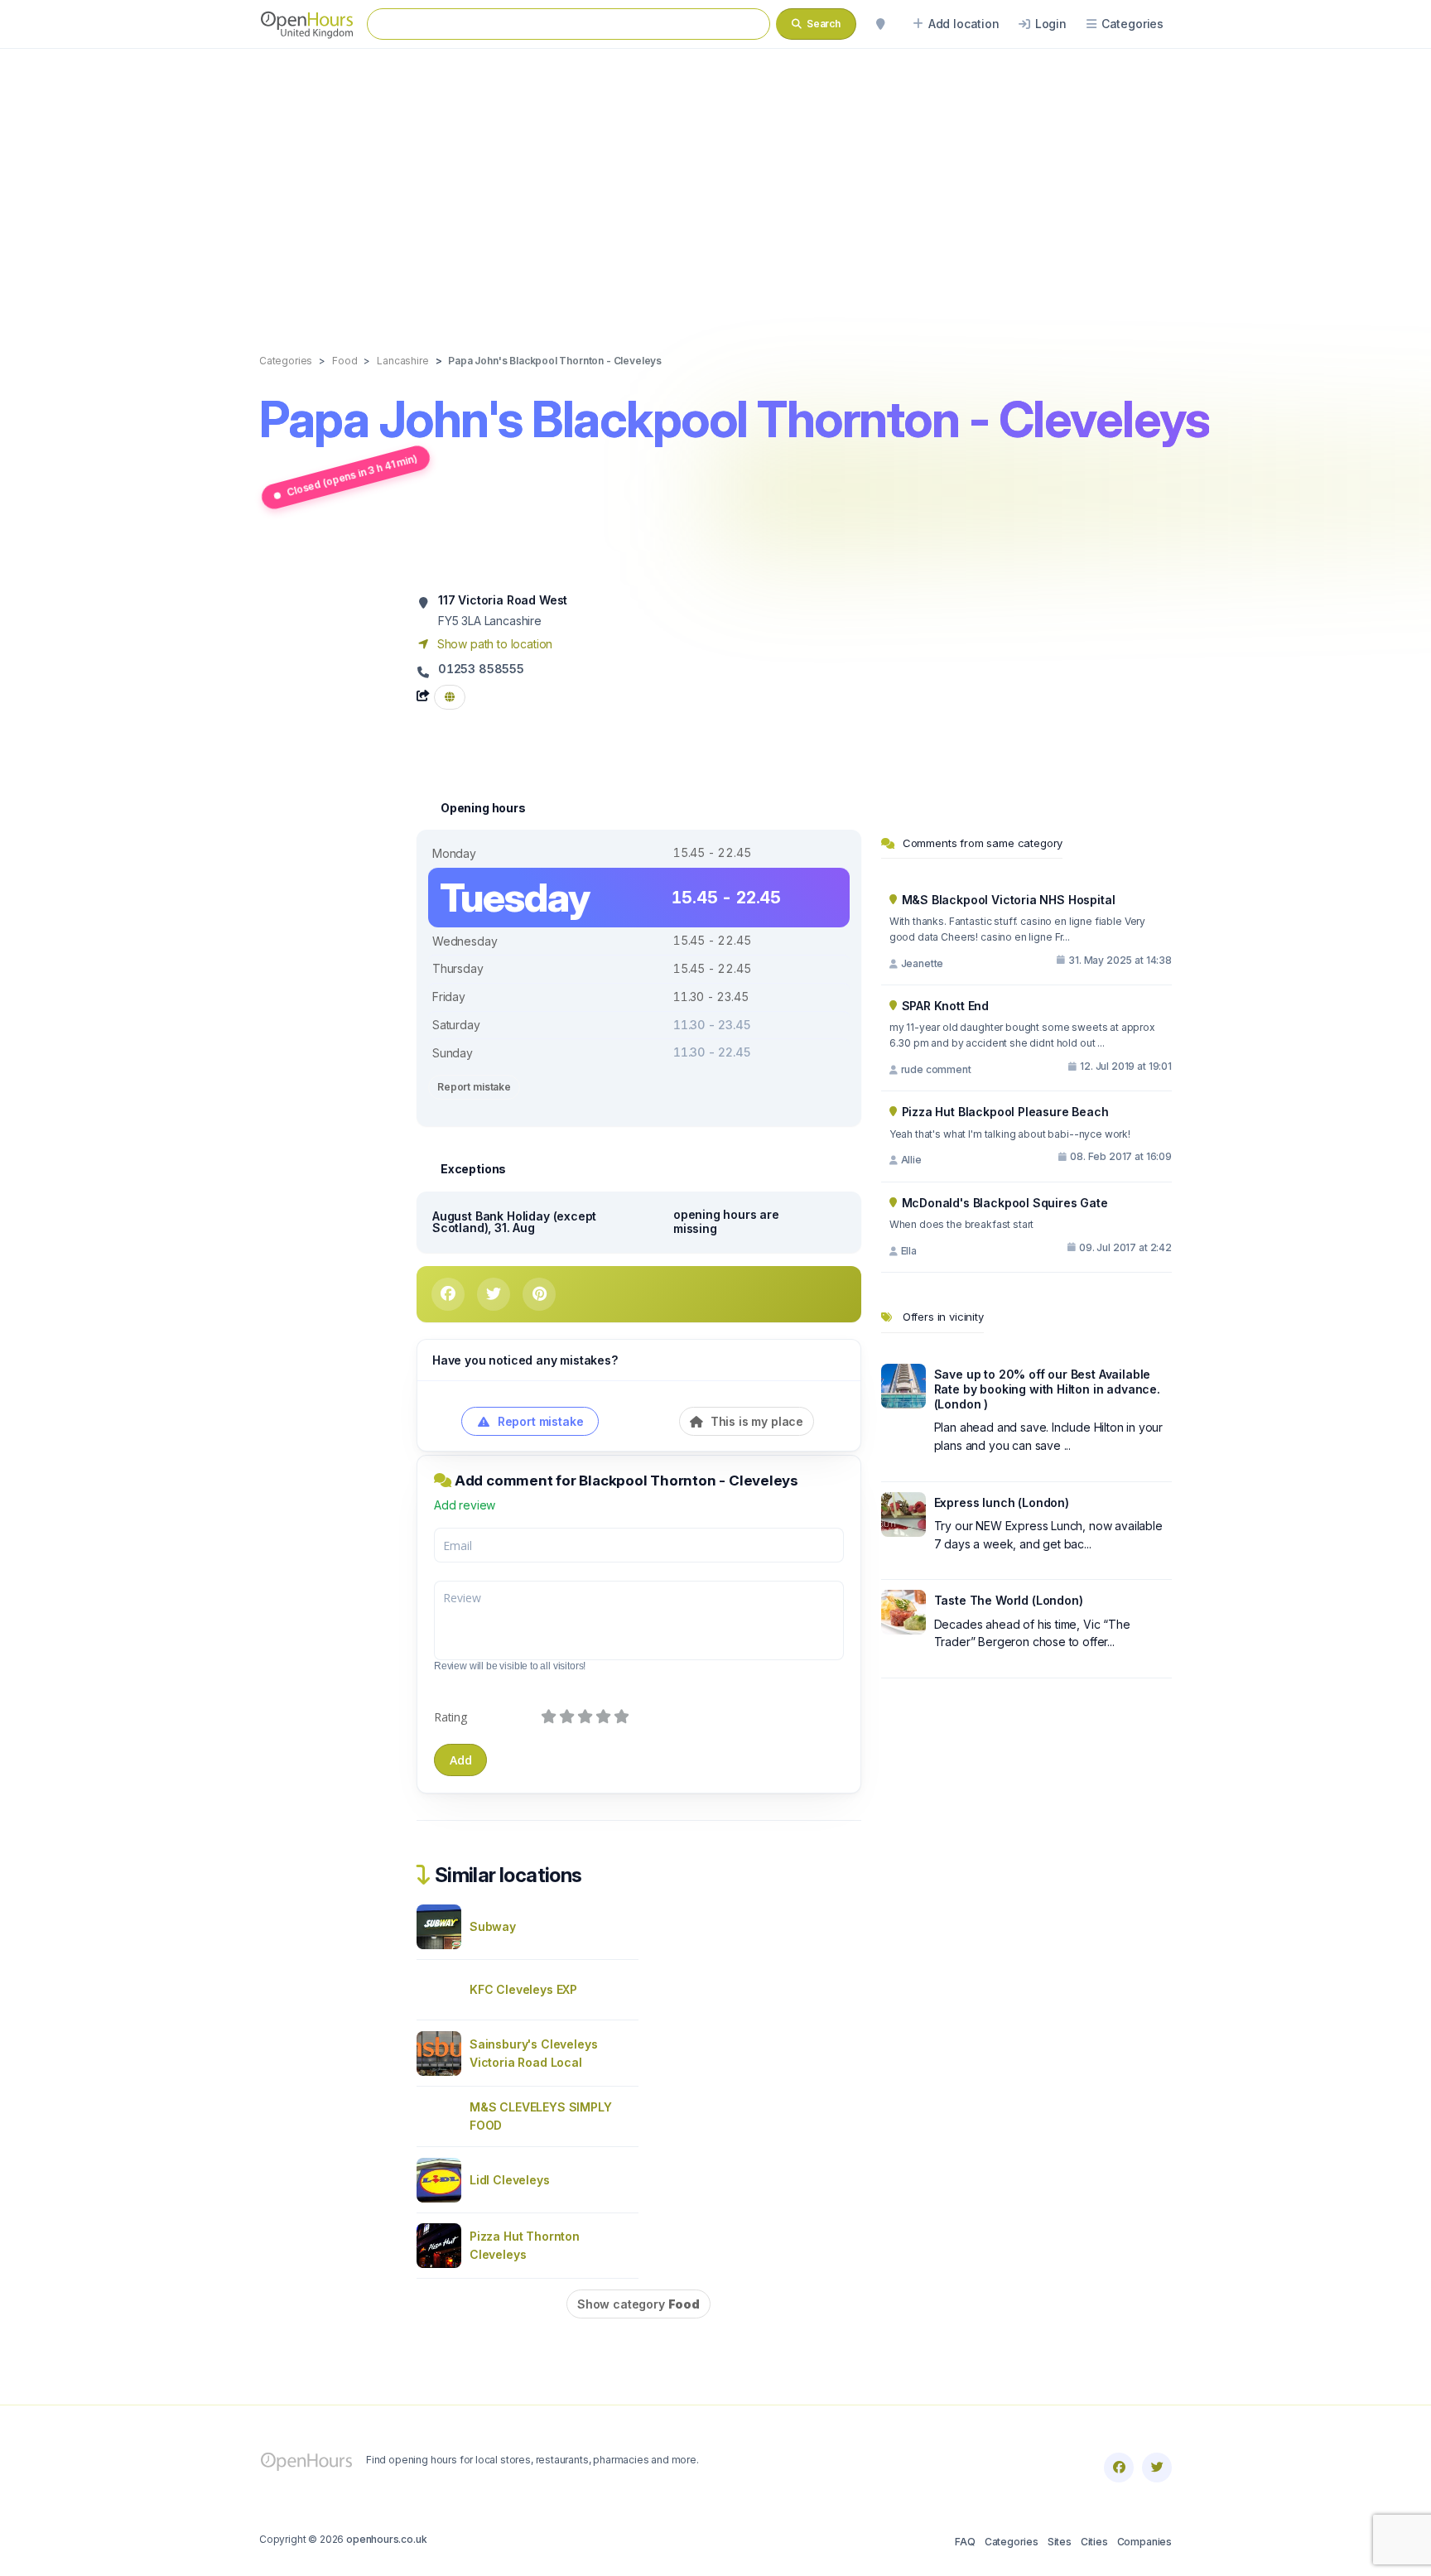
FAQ (965, 2542)
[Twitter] (1157, 2468)
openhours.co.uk (386, 2539)
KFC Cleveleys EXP (523, 1989)
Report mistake (474, 1087)
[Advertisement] (715, 184)
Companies (1144, 2542)
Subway (493, 1926)
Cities (1094, 2542)
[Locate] (880, 24)
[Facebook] (1119, 2468)
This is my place (755, 1421)
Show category (638, 2304)
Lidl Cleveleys (510, 2180)
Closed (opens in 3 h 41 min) (352, 475)
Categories (1012, 2542)
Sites (1060, 2542)
